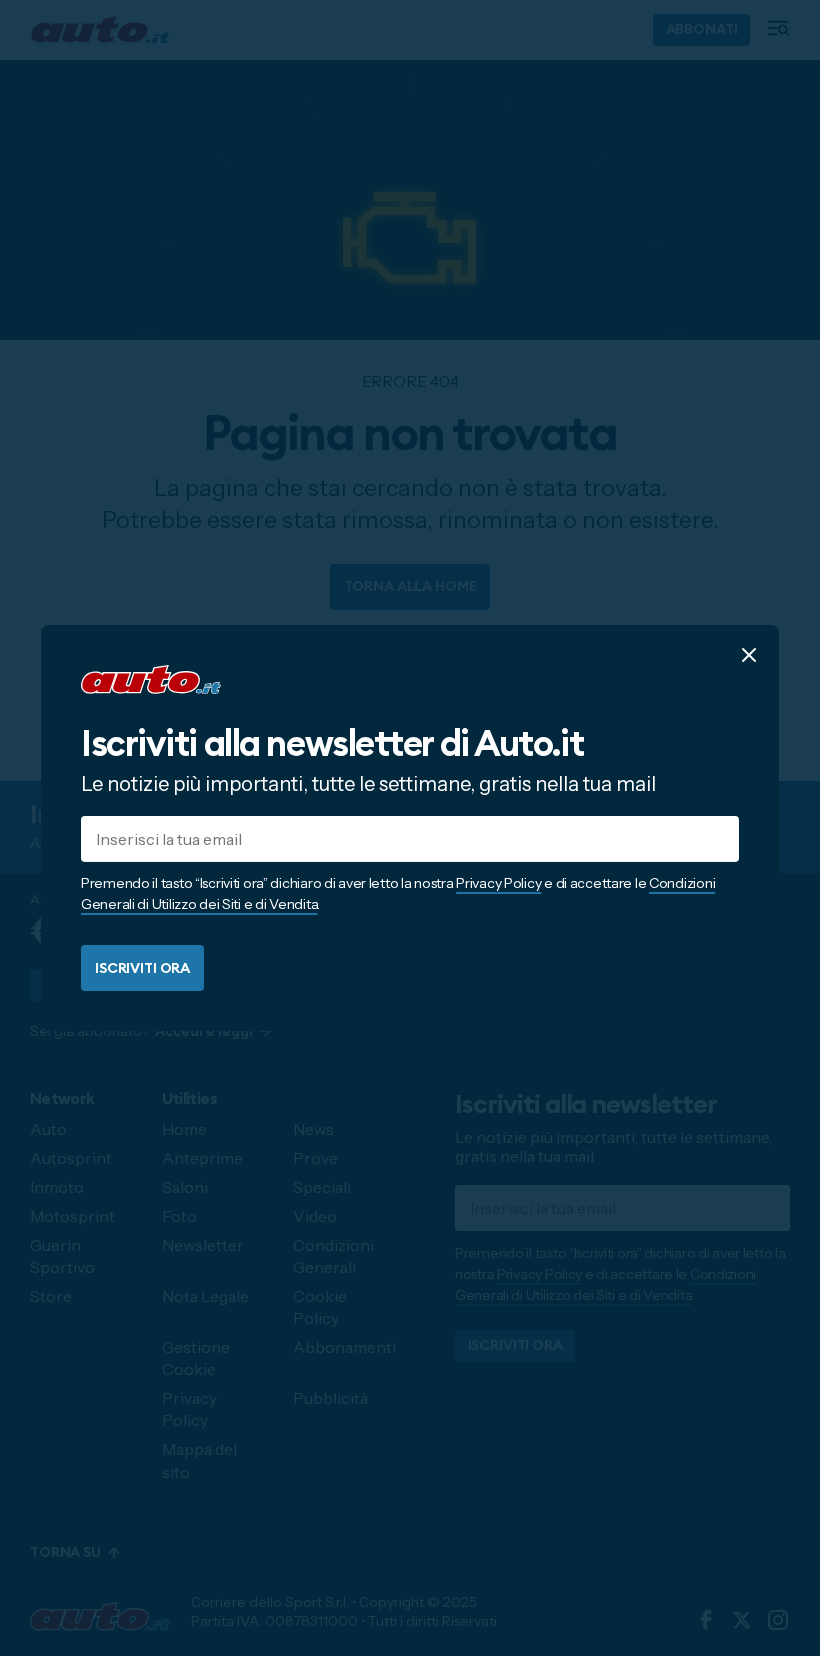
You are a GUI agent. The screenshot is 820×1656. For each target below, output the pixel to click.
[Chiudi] (749, 655)
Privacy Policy (498, 883)
